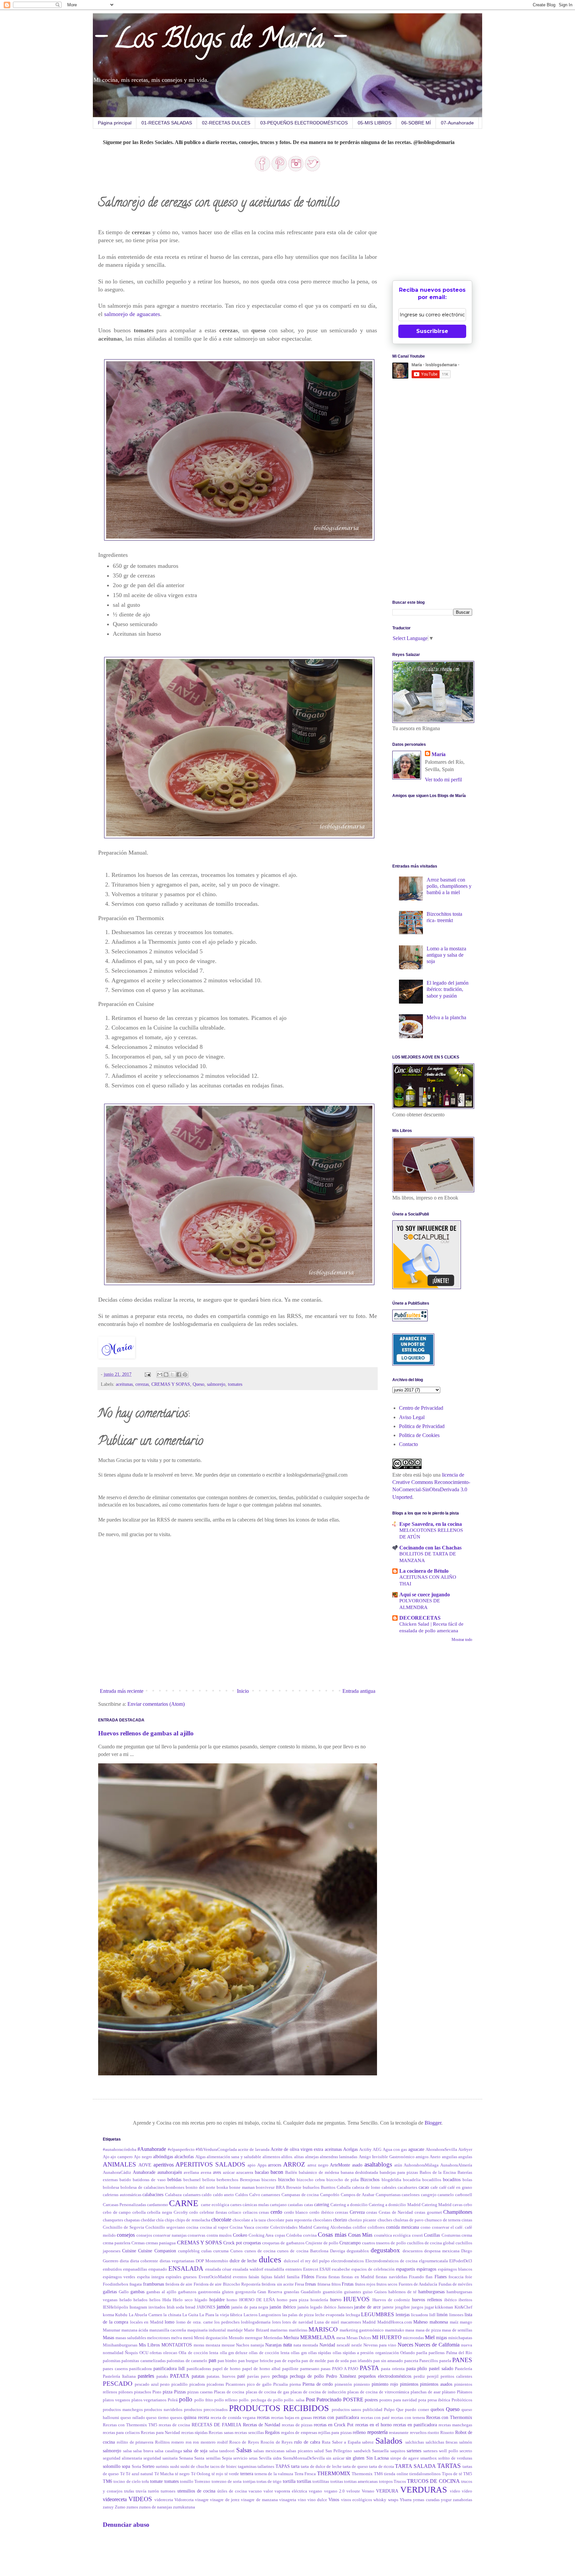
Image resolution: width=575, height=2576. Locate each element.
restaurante (399, 2433)
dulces (270, 2259)
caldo (207, 2195)
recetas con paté (375, 2418)
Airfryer (465, 2150)
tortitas (337, 2482)
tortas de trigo (269, 2482)
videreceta (164, 2500)
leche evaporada (330, 2315)
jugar (429, 2307)
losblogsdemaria (256, 2322)
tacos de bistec (224, 2467)
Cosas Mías (360, 2235)
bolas (467, 2180)
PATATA (180, 2376)
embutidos (112, 2269)
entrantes (294, 2269)
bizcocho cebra (311, 2180)
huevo (336, 2300)
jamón (223, 2307)
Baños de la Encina (438, 2173)
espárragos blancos (455, 2269)
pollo (186, 2399)
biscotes (269, 2180)
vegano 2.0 (334, 2491)
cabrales (389, 2187)
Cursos (236, 2251)
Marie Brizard (257, 2330)
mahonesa (439, 2322)
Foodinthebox (116, 2284)
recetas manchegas (455, 2425)
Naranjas (273, 2345)
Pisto (157, 2392)
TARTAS (449, 2466)
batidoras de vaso (149, 2180)
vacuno (255, 2491)
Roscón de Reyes (277, 2442)
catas (309, 2205)
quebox (437, 2409)
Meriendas (273, 2338)
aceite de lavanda (254, 2150)
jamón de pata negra (250, 2307)
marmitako (395, 2330)
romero (178, 2442)
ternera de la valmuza (274, 2474)
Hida (167, 2300)
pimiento (362, 2384)
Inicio (243, 1691)
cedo (194, 2212)
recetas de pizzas (297, 2425)
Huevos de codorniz (391, 2300)
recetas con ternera (408, 2418)
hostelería (319, 2300)
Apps (262, 2165)
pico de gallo (259, 2384)
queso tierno (157, 2418)
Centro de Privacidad (421, 1408)
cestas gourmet (428, 2212)
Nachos (243, 2345)
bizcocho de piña (343, 2180)
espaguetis (405, 2269)
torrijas (249, 2482)
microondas (413, 2338)
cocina (192, 2227)
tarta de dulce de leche (321, 2467)
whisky (380, 2500)
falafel (280, 2277)
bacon (277, 2172)
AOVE (145, 2165)
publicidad (373, 2410)
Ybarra (406, 2500)
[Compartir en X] (172, 1374)
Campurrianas (388, 2195)
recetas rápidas (194, 2433)
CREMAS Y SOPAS (171, 1384)
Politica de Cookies (419, 1435)
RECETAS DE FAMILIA (216, 2425)
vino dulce (317, 2500)
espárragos (426, 2269)
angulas (465, 2157)
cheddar (148, 2220)
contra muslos (219, 2235)
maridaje (235, 2330)
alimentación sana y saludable (234, 2157)
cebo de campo (117, 2212)
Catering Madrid (437, 2205)
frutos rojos (365, 2284)
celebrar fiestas (213, 2212)
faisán (254, 2277)
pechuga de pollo (307, 2376)
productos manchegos (123, 2410)
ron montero (204, 2442)
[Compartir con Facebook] (179, 1374)
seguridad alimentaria (122, 2458)
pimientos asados (436, 2384)
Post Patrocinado (324, 2400)
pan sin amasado (388, 2361)
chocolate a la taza (249, 2220)
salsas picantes (299, 2451)
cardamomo (158, 2205)
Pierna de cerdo (318, 2384)
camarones (271, 2195)
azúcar (229, 2173)
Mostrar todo (462, 1640)
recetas (263, 2417)
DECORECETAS (420, 1618)
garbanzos (187, 2292)
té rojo (217, 2474)
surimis (162, 2467)
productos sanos (347, 2410)
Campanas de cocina (300, 2195)
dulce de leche (243, 2261)
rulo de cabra (307, 2442)
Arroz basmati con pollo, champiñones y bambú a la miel (449, 886)
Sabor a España (346, 2442)
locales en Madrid (147, 2322)
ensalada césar (218, 2269)
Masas (108, 2337)
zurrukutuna (184, 2507)
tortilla (289, 2481)
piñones (126, 2392)
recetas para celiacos (121, 2433)
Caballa (344, 2187)
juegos (417, 2307)
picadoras (215, 2384)
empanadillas (135, 2269)
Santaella (380, 2451)
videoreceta (115, 2499)
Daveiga (338, 2251)
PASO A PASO (345, 2369)
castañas (295, 2205)
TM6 (107, 2481)
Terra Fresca (305, 2474)
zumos (132, 2507)
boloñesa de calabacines (143, 2187)
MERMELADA (318, 2337)
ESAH (325, 2269)
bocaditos (452, 2179)
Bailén (291, 2173)
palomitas (112, 2361)
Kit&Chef (463, 2307)
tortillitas (321, 2482)
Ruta (326, 2442)
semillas (213, 2458)
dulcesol (291, 2261)
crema (467, 2235)
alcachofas (184, 2157)
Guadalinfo (311, 2292)
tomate (156, 2481)
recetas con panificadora (336, 2417)
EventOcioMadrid (215, 2277)
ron (189, 2442)
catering (322, 2204)
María (439, 754)
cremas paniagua (161, 2243)
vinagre (202, 2500)
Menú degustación (211, 2338)
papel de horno (227, 2369)
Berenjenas (250, 2180)
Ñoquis (131, 2353)
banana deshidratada (360, 2173)
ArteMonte (340, 2165)
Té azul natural (139, 2474)
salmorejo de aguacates (132, 314)
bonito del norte (200, 2187)
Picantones (235, 2384)
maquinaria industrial (207, 2330)
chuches (385, 2220)
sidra (277, 2458)
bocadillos (432, 2180)
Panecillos (429, 2361)
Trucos (400, 2482)
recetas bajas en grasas (291, 2418)
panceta (411, 2361)
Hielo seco (183, 2300)
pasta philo (417, 2368)
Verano (368, 2491)
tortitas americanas (361, 2482)
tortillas (304, 2481)
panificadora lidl (169, 2368)
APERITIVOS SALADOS (210, 2164)
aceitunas (124, 1384)
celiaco (235, 2212)
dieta (124, 2261)
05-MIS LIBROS (375, 123)
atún (398, 2165)
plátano (449, 2392)
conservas (196, 2235)
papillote (290, 2369)
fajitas (267, 2277)
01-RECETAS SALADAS (167, 123)
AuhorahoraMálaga (421, 2165)
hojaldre (217, 2300)
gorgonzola (246, 2292)
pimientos (409, 2384)
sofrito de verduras (455, 2458)
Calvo (255, 2195)
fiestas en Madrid (358, 2277)
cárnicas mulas (256, 2205)
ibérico (451, 2300)
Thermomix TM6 (367, 2474)
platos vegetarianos (149, 2400)
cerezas (142, 1384)
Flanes (441, 2277)
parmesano (310, 2369)
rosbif (222, 2442)
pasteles (146, 2376)
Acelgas (350, 2149)
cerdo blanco (296, 2212)
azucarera (245, 2173)
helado (126, 2300)
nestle (357, 2345)
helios (155, 2300)
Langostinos (270, 2315)
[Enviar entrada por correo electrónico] (147, 1374)
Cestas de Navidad (396, 2212)
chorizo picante (362, 2220)
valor (268, 2491)
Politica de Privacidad (422, 1426)
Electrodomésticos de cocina (391, 2261)
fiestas (334, 2277)
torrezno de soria (227, 2482)
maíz (454, 2322)
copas (280, 2235)
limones (456, 2315)
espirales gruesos (181, 2277)
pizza (168, 2392)
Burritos (328, 2187)
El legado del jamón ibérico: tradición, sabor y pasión (448, 989)
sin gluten (355, 2458)
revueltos (418, 2433)
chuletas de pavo (408, 2220)
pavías (253, 2376)
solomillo (112, 2466)
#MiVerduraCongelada (216, 2150)
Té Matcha (164, 2474)
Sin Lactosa (378, 2458)
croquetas (252, 2243)
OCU (144, 2353)
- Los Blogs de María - (219, 41)
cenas (264, 2212)
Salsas (244, 2450)
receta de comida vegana (233, 2418)
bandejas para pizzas (399, 2173)
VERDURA (387, 2491)
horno (232, 2300)
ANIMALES (119, 2164)
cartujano (278, 2205)
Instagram (138, 2307)
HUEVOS (357, 2299)
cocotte (262, 2227)
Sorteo (148, 2466)
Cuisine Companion (157, 2251)
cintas (467, 2220)
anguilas (450, 2157)
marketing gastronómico (362, 2330)
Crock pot (233, 2243)
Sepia (227, 2458)
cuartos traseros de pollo (384, 2243)
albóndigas (163, 2157)
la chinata (172, 2315)
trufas (129, 2491)
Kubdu (121, 2315)
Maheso (420, 2322)
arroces (275, 2165)
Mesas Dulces (359, 2338)
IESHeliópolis (115, 2307)
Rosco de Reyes (244, 2442)
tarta (295, 2466)
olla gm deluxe (234, 2353)
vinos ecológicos (357, 2500)
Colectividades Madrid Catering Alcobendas (311, 2227)
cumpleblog (189, 2251)
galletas (110, 2292)
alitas (299, 2157)
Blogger (433, 2123)
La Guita (190, 2315)
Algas (200, 2157)
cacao (424, 2187)
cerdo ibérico (322, 2212)
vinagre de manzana (259, 2500)
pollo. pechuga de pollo (261, 2400)
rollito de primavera (135, 2442)
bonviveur (265, 2187)
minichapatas (460, 2338)
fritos (336, 2284)
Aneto (435, 2157)
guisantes (353, 2292)
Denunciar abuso (126, 2525)
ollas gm (299, 2353)
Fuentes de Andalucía (418, 2284)
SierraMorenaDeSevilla (304, 2458)
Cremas (138, 2243)
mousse (228, 2345)
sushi (175, 2467)
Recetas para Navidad (160, 2433)
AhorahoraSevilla (441, 2150)
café (443, 2187)
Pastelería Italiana (119, 2376)
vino (302, 2500)
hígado (201, 2300)
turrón (154, 2491)
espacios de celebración (373, 2269)
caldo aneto (224, 2195)
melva (177, 2338)
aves (217, 2172)
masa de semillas (457, 2330)
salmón (466, 2442)
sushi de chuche (195, 2467)
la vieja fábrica (229, 2315)
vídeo (467, 2491)
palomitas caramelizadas (143, 2361)
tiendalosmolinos (425, 2474)
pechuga (280, 2376)
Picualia (281, 2384)
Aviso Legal (412, 1417)
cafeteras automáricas (122, 2195)
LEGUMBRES (378, 2314)
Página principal (115, 123)
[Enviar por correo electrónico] (160, 1374)
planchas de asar (426, 2392)
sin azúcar (335, 2458)
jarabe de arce (367, 2307)
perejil (433, 2376)
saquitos (398, 2451)
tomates (235, 1384)
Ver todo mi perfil (443, 780)
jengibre (402, 2307)
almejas (312, 2157)
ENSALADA (186, 2268)
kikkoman (444, 2307)
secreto (466, 2451)
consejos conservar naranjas (162, 2235)
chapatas (132, 2220)
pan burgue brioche (256, 2361)
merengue (254, 2338)
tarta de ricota (382, 2467)
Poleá (173, 2400)
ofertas (156, 2353)
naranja (257, 2345)
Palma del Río (459, 2353)
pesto (165, 2384)
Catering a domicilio (349, 2205)
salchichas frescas (442, 2442)
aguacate (416, 2149)
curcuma (221, 2251)
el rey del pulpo (315, 2261)
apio (252, 2165)
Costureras (451, 2235)
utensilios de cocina (196, 2491)
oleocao (170, 2353)
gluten (228, 2292)
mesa (341, 2338)
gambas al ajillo (161, 2292)
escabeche (341, 2269)
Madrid (369, 2322)
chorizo (340, 2220)
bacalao (262, 2172)
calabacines (153, 2194)
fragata (136, 2284)
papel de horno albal (262, 2369)
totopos (386, 2482)
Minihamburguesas (120, 2345)
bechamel (192, 2180)
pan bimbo (227, 2361)
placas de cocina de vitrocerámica (378, 2392)
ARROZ (294, 2164)
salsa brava (143, 2451)
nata (287, 2345)
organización (387, 2353)
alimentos (271, 2157)
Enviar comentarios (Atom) (156, 1704)
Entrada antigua (359, 1691)
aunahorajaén (170, 2172)
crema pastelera (117, 2243)
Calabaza (173, 2195)
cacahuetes (407, 2187)
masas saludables (131, 2338)
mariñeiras (298, 2330)
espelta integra (151, 2277)
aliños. (287, 2157)
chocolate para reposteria (289, 2220)
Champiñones (458, 2212)
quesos (176, 2418)
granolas (291, 2292)
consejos (126, 2235)
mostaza (213, 2345)
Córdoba (294, 2235)
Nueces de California (437, 2345)
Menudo (236, 2338)
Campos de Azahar (358, 2195)
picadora (197, 2384)
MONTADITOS (177, 2345)
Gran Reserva (270, 2292)
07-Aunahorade (457, 123)
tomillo (187, 2482)
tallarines (266, 2467)
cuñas (206, 2251)
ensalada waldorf (248, 2269)
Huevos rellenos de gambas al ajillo (146, 1733)
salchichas (415, 2442)
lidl (432, 2315)
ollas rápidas (320, 2353)
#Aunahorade (152, 2149)
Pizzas (180, 2392)
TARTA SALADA (415, 2466)
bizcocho (287, 2179)
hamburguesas (431, 2292)
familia (293, 2277)
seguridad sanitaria (161, 2458)
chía (160, 2220)
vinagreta (288, 2500)
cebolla (139, 2212)
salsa (127, 2451)
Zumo (120, 2507)
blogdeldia (391, 2180)
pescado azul (147, 2384)
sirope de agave (405, 2458)
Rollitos (162, 2442)
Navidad (327, 2345)
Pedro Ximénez (341, 2376)
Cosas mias (332, 2235)
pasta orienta (393, 2369)
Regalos (272, 2432)
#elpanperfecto (181, 2150)
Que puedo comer (413, 2410)
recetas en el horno (374, 2425)
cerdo (276, 2212)
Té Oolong (201, 2474)
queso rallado (133, 2418)
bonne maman (242, 2187)
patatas (198, 2376)
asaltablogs (378, 2164)
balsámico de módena (319, 2173)
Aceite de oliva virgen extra (297, 2149)
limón (442, 2315)
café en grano (460, 2187)
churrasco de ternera (443, 2220)
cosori (417, 2235)
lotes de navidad (297, 2322)
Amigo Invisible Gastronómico (387, 2157)
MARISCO (323, 2329)
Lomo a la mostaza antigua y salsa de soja (446, 955)
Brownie (294, 2187)
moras (199, 2345)
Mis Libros (149, 2345)
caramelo (446, 2195)
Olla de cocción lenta (198, 2353)
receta (203, 2417)
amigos (422, 2157)
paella (422, 2353)
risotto (433, 2433)
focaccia (456, 2277)
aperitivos (164, 2165)
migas (441, 2337)
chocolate (221, 2220)
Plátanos (465, 2392)
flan (429, 2277)
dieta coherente (144, 2261)
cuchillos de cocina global (431, 2243)
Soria (136, 2467)
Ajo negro (143, 2157)
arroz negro (318, 2165)
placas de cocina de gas (268, 2392)
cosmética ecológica (392, 2235)
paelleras (437, 2353)
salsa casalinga (168, 2451)
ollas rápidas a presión (353, 2353)
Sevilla (265, 2458)
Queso (198, 1384)
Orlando (408, 2353)
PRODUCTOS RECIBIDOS (279, 2408)
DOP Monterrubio (212, 2261)
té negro (182, 2474)
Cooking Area (261, 2235)
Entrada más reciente (122, 1691)
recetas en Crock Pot (334, 2425)
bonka (222, 2187)
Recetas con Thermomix (449, 2417)
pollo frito (204, 2400)
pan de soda (338, 2361)
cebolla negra (160, 2212)
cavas (458, 2205)
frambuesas (154, 2284)
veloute (353, 2491)
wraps (393, 2500)
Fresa (299, 2284)
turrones (168, 2491)
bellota (209, 2180)
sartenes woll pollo (441, 2451)
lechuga (353, 2315)
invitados (157, 2307)
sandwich (362, 2451)
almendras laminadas (339, 2157)
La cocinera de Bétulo (424, 1571)
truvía (141, 2491)
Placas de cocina (229, 2392)
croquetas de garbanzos (283, 2243)
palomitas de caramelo (187, 2361)
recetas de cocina (174, 2425)
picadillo (180, 2384)
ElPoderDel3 (461, 2261)
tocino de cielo (127, 2482)
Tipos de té (452, 2474)
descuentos (413, 2251)
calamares (192, 2195)
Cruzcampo (350, 2243)
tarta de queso (355, 2467)
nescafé (343, 2345)
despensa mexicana (442, 2251)
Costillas (432, 2235)
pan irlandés (361, 2361)
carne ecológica (215, 2205)
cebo (468, 2205)
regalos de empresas (299, 2433)
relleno (359, 2432)
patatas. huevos (221, 2376)
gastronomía (209, 2292)
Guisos (381, 2292)
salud (319, 2451)
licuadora (419, 2315)
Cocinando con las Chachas (430, 1548)
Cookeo (240, 2235)
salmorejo (216, 1384)
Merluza (291, 2337)
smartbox (429, 2458)
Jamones (345, 2307)
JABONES (206, 2307)
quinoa (190, 2417)
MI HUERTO (387, 2337)
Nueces (405, 2345)
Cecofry (181, 2212)
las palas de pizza (298, 2315)
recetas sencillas (249, 2433)
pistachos (143, 2392)
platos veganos (116, 2400)
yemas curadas (426, 2500)
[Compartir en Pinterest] (185, 1374)
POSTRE (353, 2400)
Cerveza (357, 2212)
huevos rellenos (427, 2300)
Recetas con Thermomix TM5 (130, 2425)
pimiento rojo (385, 2384)
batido (125, 2180)
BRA (280, 2187)
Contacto (408, 1444)
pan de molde (314, 2361)
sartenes (414, 2451)
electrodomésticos (347, 2261)
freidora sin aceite (278, 2284)
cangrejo (429, 2195)
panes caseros (115, 2369)
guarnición (333, 2292)
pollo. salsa (294, 2400)
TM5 (468, 2474)
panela (445, 2361)
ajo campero (121, 2157)
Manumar (111, 2330)
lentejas (403, 2315)
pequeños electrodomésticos (385, 2376)
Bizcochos (370, 2179)
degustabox (385, 2250)
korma (108, 2315)
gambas (137, 2292)
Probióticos (462, 2400)
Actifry (365, 2150)
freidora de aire (179, 2284)
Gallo (124, 2292)
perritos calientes (456, 2376)
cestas (372, 2212)
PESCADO (118, 2384)
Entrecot (311, 2269)
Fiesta (321, 2277)
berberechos (227, 2180)
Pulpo (389, 2410)
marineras (279, 2330)
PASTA (369, 2368)
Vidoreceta (184, 2500)
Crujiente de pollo (322, 2243)
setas (253, 2458)
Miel (430, 2337)
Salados (389, 2441)
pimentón (343, 2384)
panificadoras (199, 2369)
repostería (378, 2432)
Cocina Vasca (242, 2227)
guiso (368, 2292)
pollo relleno (226, 2400)
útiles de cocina (232, 2491)
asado (357, 2165)
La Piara (207, 2315)
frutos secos (387, 2284)
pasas (326, 2369)
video (455, 2491)
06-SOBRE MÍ (416, 123)
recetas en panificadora (415, 2425)
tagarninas (247, 2467)
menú (188, 2338)
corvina (310, 2235)
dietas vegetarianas (177, 2261)
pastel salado (441, 2368)
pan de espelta (287, 2361)
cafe (434, 2187)
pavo (265, 2376)
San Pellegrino (339, 2451)
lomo (170, 2322)
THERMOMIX (334, 2473)
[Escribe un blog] (166, 1374)
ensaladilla (274, 2269)
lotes (277, 2322)
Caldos (242, 2195)
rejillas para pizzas (335, 2433)
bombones (175, 2187)
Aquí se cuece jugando (425, 1595)
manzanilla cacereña (168, 2330)
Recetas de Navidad (262, 2425)
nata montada (306, 2345)
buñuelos (311, 2187)
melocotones (159, 2338)
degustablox (358, 2251)
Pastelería (464, 2369)
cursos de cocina (260, 2251)
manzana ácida (135, 2330)
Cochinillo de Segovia (123, 2227)
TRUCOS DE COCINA (433, 2481)
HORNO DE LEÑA (257, 2300)
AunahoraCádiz (117, 2173)
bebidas (174, 2179)
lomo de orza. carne (195, 2322)
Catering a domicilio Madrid (394, 2205)
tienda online (396, 2474)
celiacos (250, 2212)
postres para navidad (398, 2400)
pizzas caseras (200, 2392)
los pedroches (227, 2322)
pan (212, 2360)
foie (469, 2277)
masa (410, 2330)
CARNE (184, 2203)
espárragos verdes (119, 2277)
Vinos (334, 2499)
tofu (145, 2482)
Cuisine (129, 2251)
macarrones (351, 2322)
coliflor (359, 2227)
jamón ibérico (283, 2307)
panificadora (140, 2369)
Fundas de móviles (456, 2284)
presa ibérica (439, 2400)
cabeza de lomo (366, 2187)
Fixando (416, 2277)
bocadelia (412, 2180)
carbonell (464, 2195)
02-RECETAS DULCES (226, 123)
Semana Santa (192, 2458)
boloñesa (111, 2187)
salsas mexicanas (269, 2451)
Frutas (348, 2284)
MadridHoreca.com (395, 2322)
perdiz (419, 2376)
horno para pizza (293, 2300)
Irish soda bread (181, 2307)
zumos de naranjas (156, 2507)
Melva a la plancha (446, 1017)
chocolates (322, 2220)
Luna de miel (327, 2322)
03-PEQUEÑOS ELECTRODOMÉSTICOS (304, 123)
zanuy (108, 2507)
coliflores (376, 2227)
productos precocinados (206, 2410)
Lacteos (251, 2315)
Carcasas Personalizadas (124, 2205)
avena (206, 2173)
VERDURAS (424, 2490)
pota (422, 2400)
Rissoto (447, 2433)
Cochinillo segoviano (165, 2227)
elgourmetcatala (433, 2261)
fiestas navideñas (391, 2277)
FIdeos (308, 2277)
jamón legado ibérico (317, 2307)
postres (371, 2400)
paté (241, 2376)
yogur (446, 2500)
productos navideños (163, 2410)
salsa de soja (195, 2451)
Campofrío (330, 2195)
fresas (310, 2284)
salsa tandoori (222, 2451)
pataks (162, 2376)
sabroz (368, 2442)
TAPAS (283, 2466)
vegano (315, 2491)
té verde (232, 2474)
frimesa (324, 2284)
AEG (377, 2150)
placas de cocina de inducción (318, 2392)
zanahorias (463, 2500)
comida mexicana (402, 2227)
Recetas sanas (221, 2433)
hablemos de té (402, 2292)
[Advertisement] (442, 227)
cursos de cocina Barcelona (303, 2251)
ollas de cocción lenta (269, 2353)
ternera (247, 2474)
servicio (240, 2458)
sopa (126, 2466)
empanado (158, 2269)
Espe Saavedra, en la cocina (431, 1524)
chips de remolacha (193, 2220)
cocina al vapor (214, 2227)
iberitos (465, 2300)
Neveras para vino (380, 2345)
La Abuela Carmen (146, 2315)
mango (466, 2322)
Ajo (106, 2157)
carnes (236, 2205)
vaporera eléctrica (291, 2491)
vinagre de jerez (225, 2500)
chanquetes (113, 2220)
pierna (295, 2384)
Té (122, 2474)
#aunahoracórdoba (120, 2150)
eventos (240, 2277)
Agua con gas (395, 2150)
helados (140, 2300)
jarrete (388, 2307)
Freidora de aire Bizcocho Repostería (227, 2284)
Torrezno (202, 2482)
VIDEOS (140, 2499)
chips (170, 2220)
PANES (462, 2360)
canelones (411, 2195)
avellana (191, 2173)
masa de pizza (428, 2330)
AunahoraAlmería (456, 2165)
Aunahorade (144, 2172)
